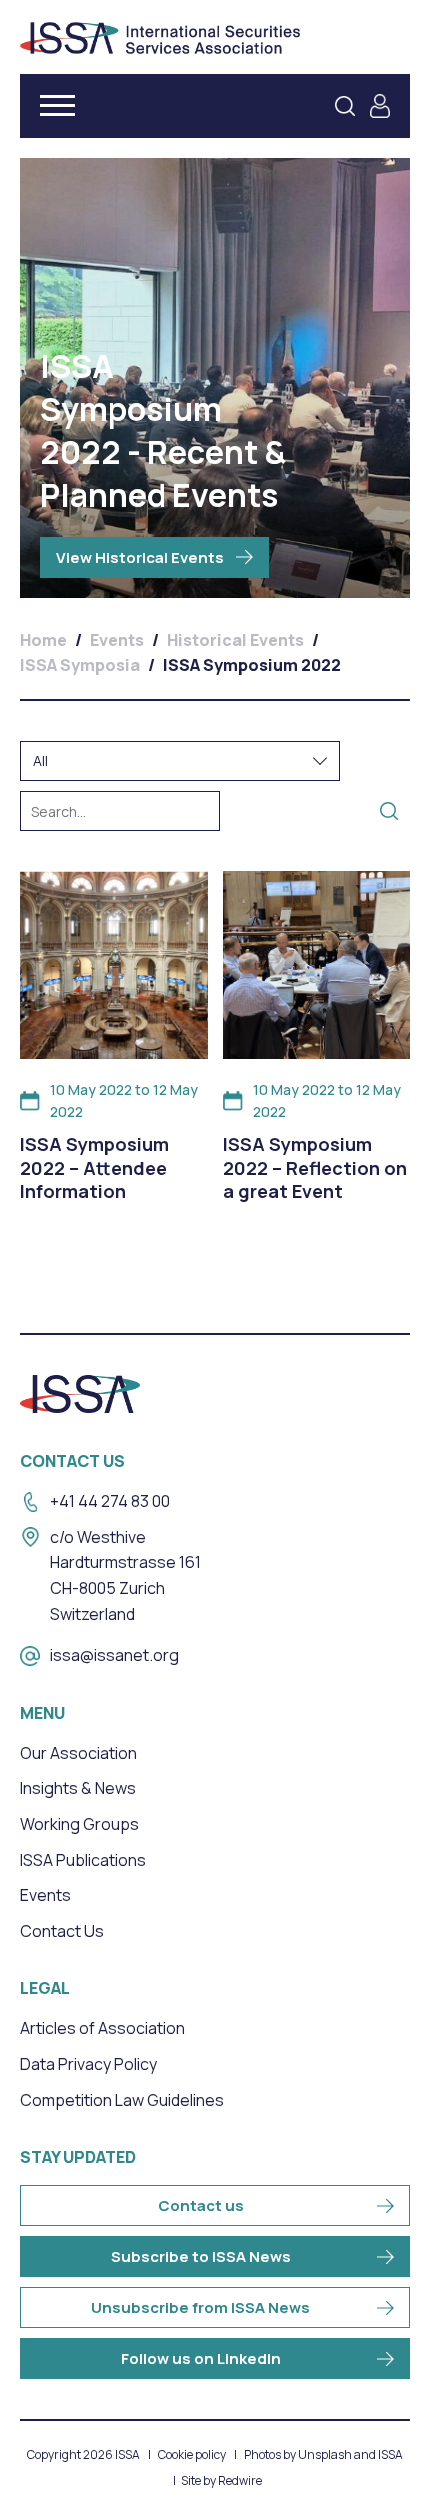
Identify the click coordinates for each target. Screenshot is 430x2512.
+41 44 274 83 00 (110, 1501)
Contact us (201, 2205)
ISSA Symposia (80, 665)
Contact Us (62, 1931)
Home (43, 640)
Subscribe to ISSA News (201, 2256)
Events (117, 640)
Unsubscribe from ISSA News (200, 2307)
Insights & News (78, 1788)
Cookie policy (192, 2455)
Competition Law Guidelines (122, 2100)
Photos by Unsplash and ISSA (323, 2455)
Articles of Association (102, 2028)
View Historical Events (140, 557)
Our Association (78, 1753)
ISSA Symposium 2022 (252, 665)
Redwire (240, 2481)
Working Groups (79, 1824)
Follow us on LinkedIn (201, 2358)
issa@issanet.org (114, 1655)
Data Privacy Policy (88, 2064)
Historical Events (235, 640)
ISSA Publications (83, 1860)
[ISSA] (160, 38)
